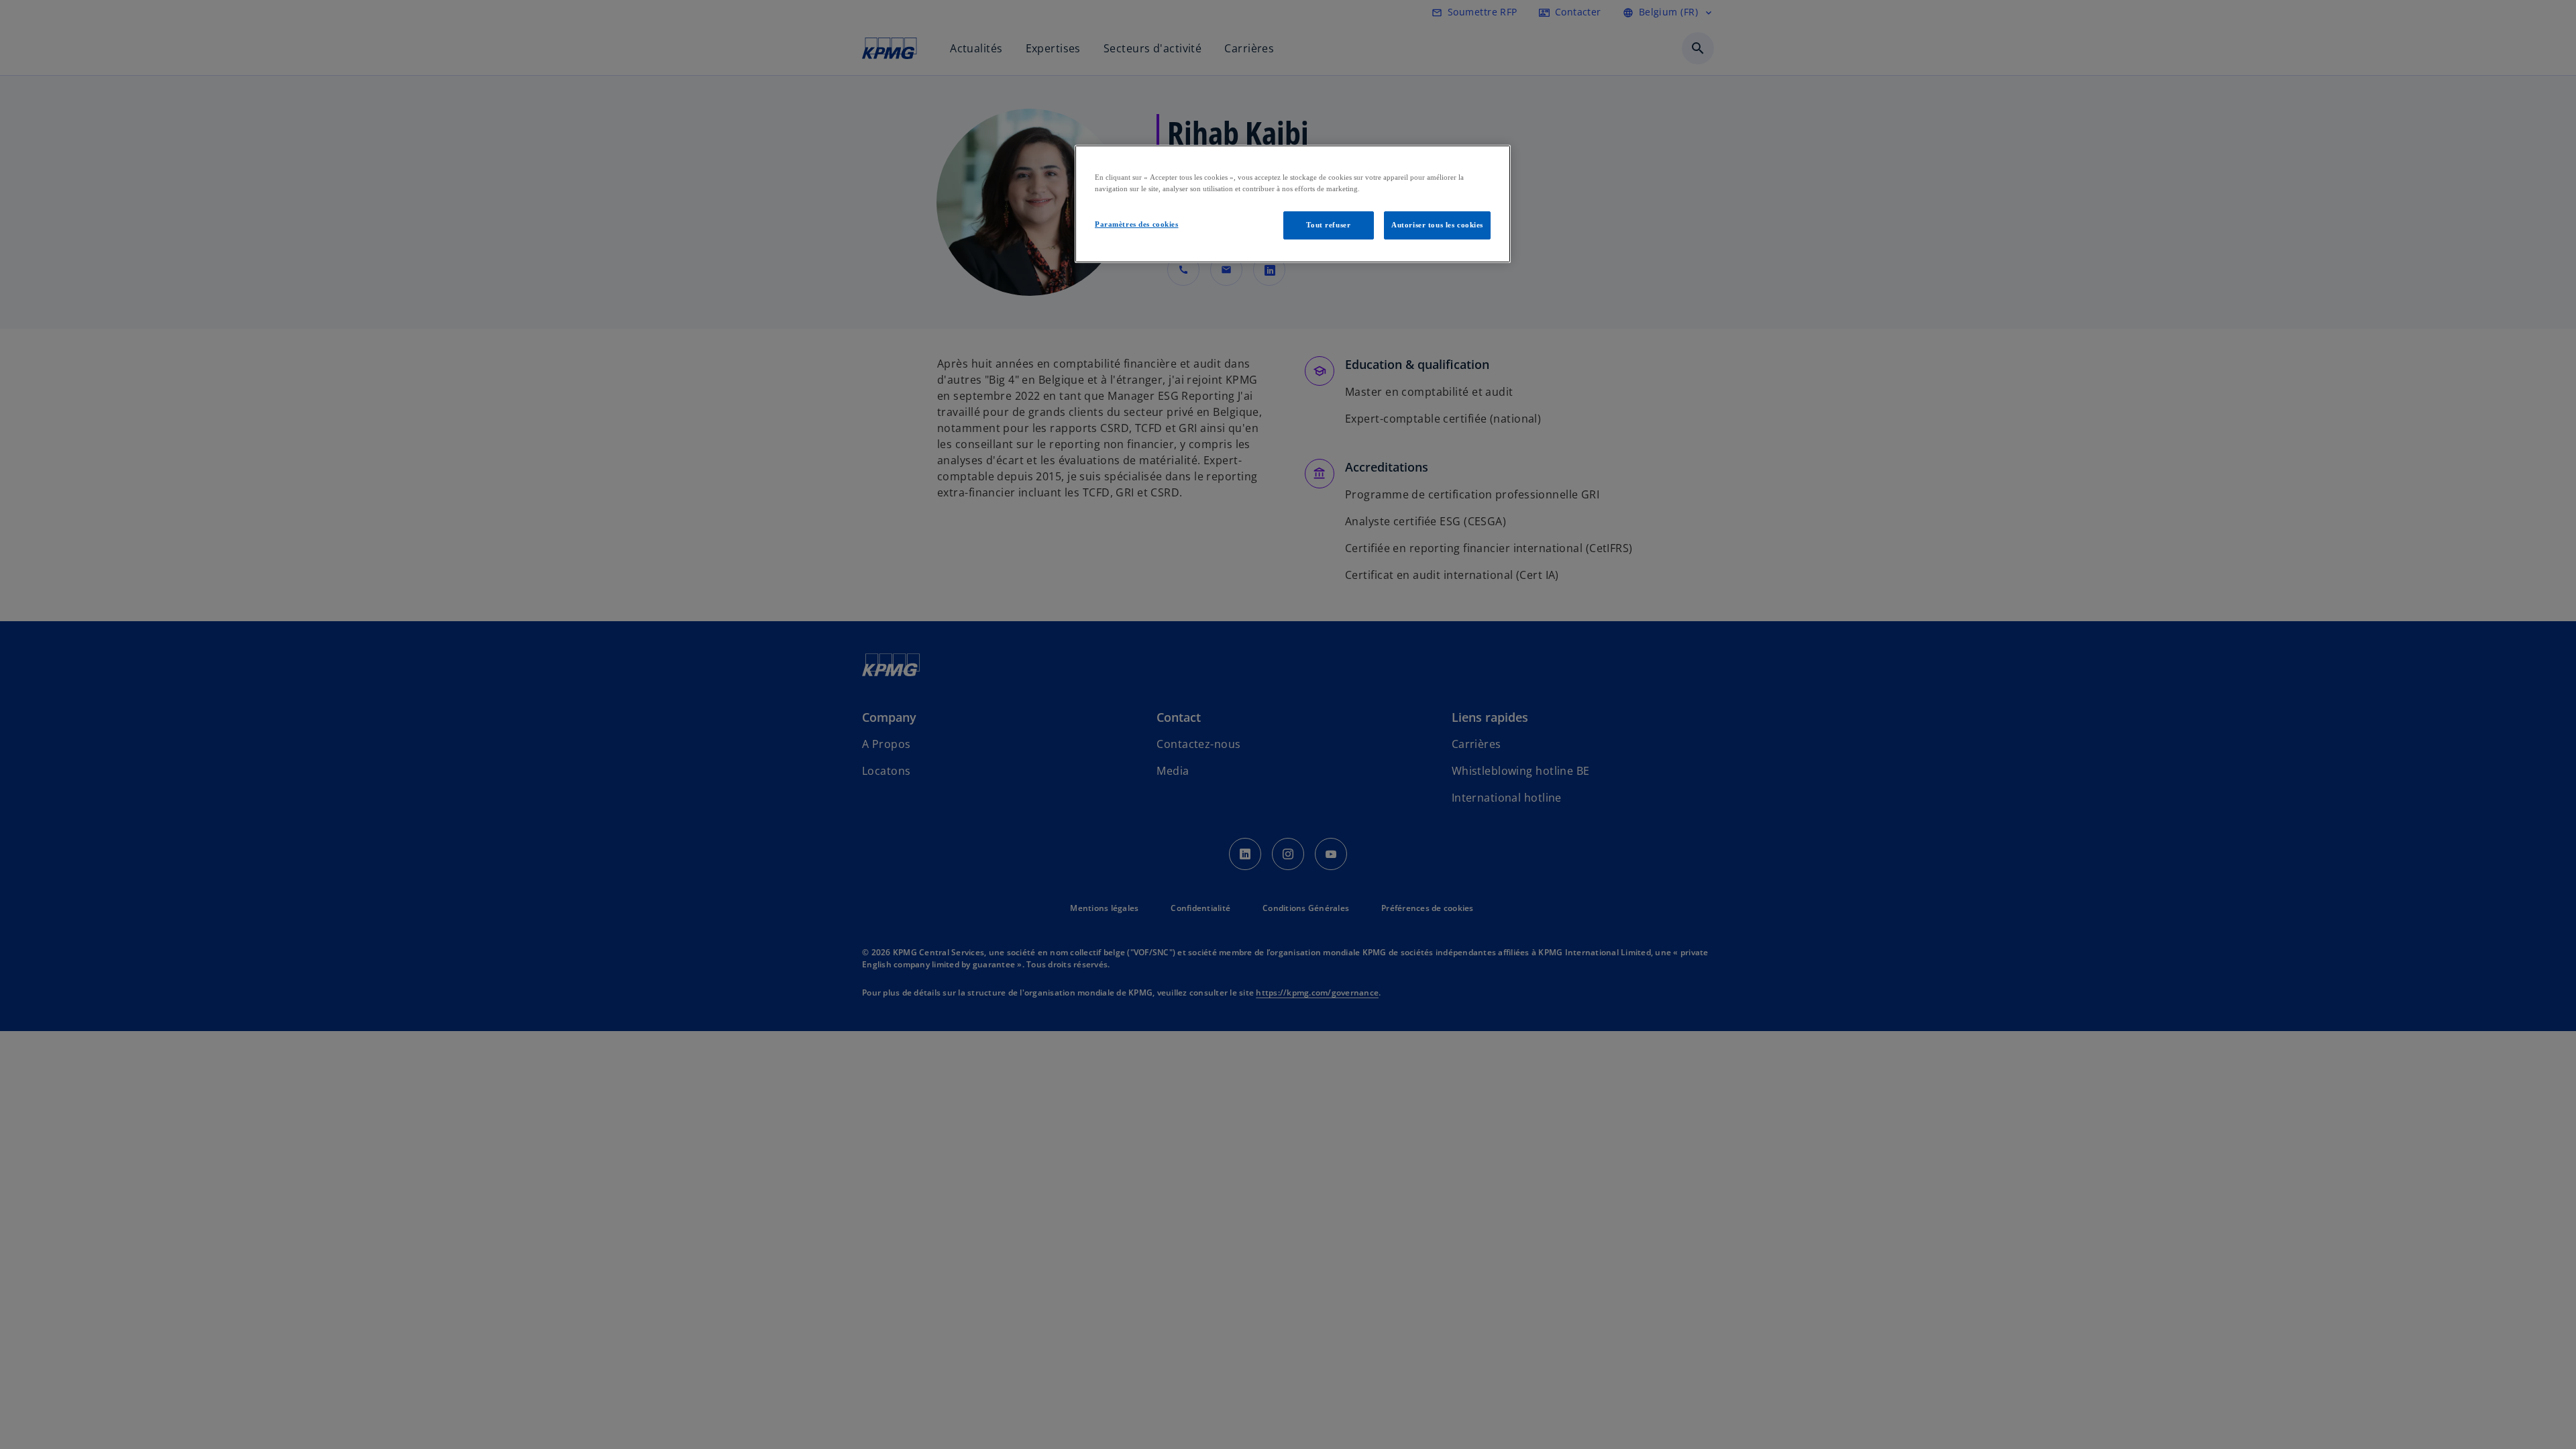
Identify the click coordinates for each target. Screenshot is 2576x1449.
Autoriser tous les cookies (1437, 225)
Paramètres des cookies (1137, 224)
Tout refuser (1328, 225)
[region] (1293, 204)
